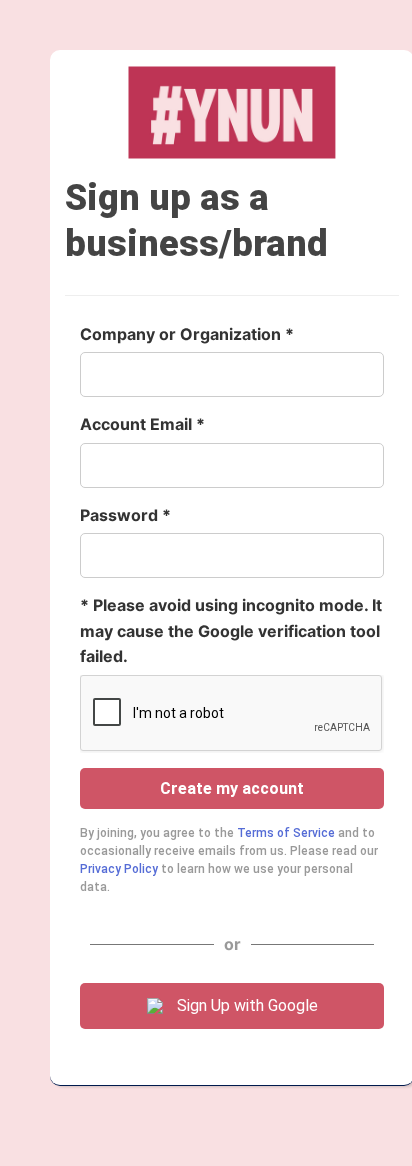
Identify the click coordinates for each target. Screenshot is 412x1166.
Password (119, 515)
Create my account (232, 788)
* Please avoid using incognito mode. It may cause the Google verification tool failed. (231, 630)
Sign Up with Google (247, 1005)
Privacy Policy (119, 869)
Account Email (136, 424)
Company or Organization (180, 334)
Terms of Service (286, 833)
